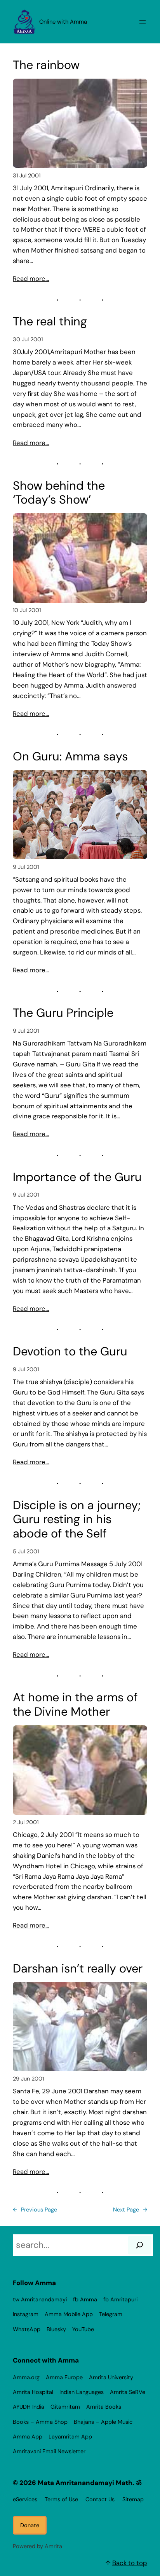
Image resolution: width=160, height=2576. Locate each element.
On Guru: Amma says (70, 757)
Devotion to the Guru (70, 1352)
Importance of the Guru (77, 1177)
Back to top (130, 2563)
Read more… (31, 279)
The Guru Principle (63, 1013)
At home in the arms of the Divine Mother (75, 1705)
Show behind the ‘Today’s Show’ (59, 493)
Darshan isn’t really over (78, 1969)
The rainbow (46, 65)
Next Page (130, 2210)
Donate (30, 2525)
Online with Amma (63, 22)
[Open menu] (143, 22)
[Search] (140, 2245)
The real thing (50, 322)
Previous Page (35, 2210)
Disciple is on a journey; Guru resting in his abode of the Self (77, 1520)
